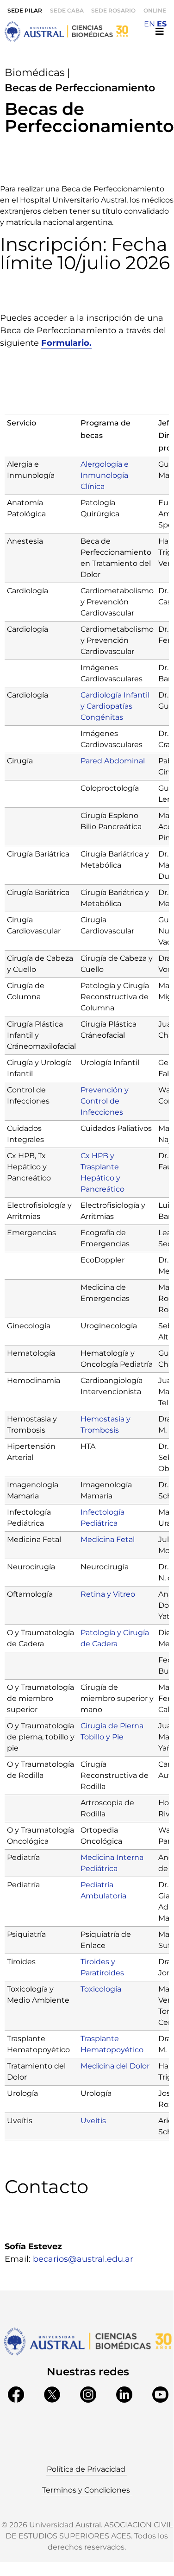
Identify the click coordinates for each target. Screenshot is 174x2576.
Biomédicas (35, 73)
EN (149, 24)
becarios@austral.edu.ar (83, 2259)
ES (162, 24)
